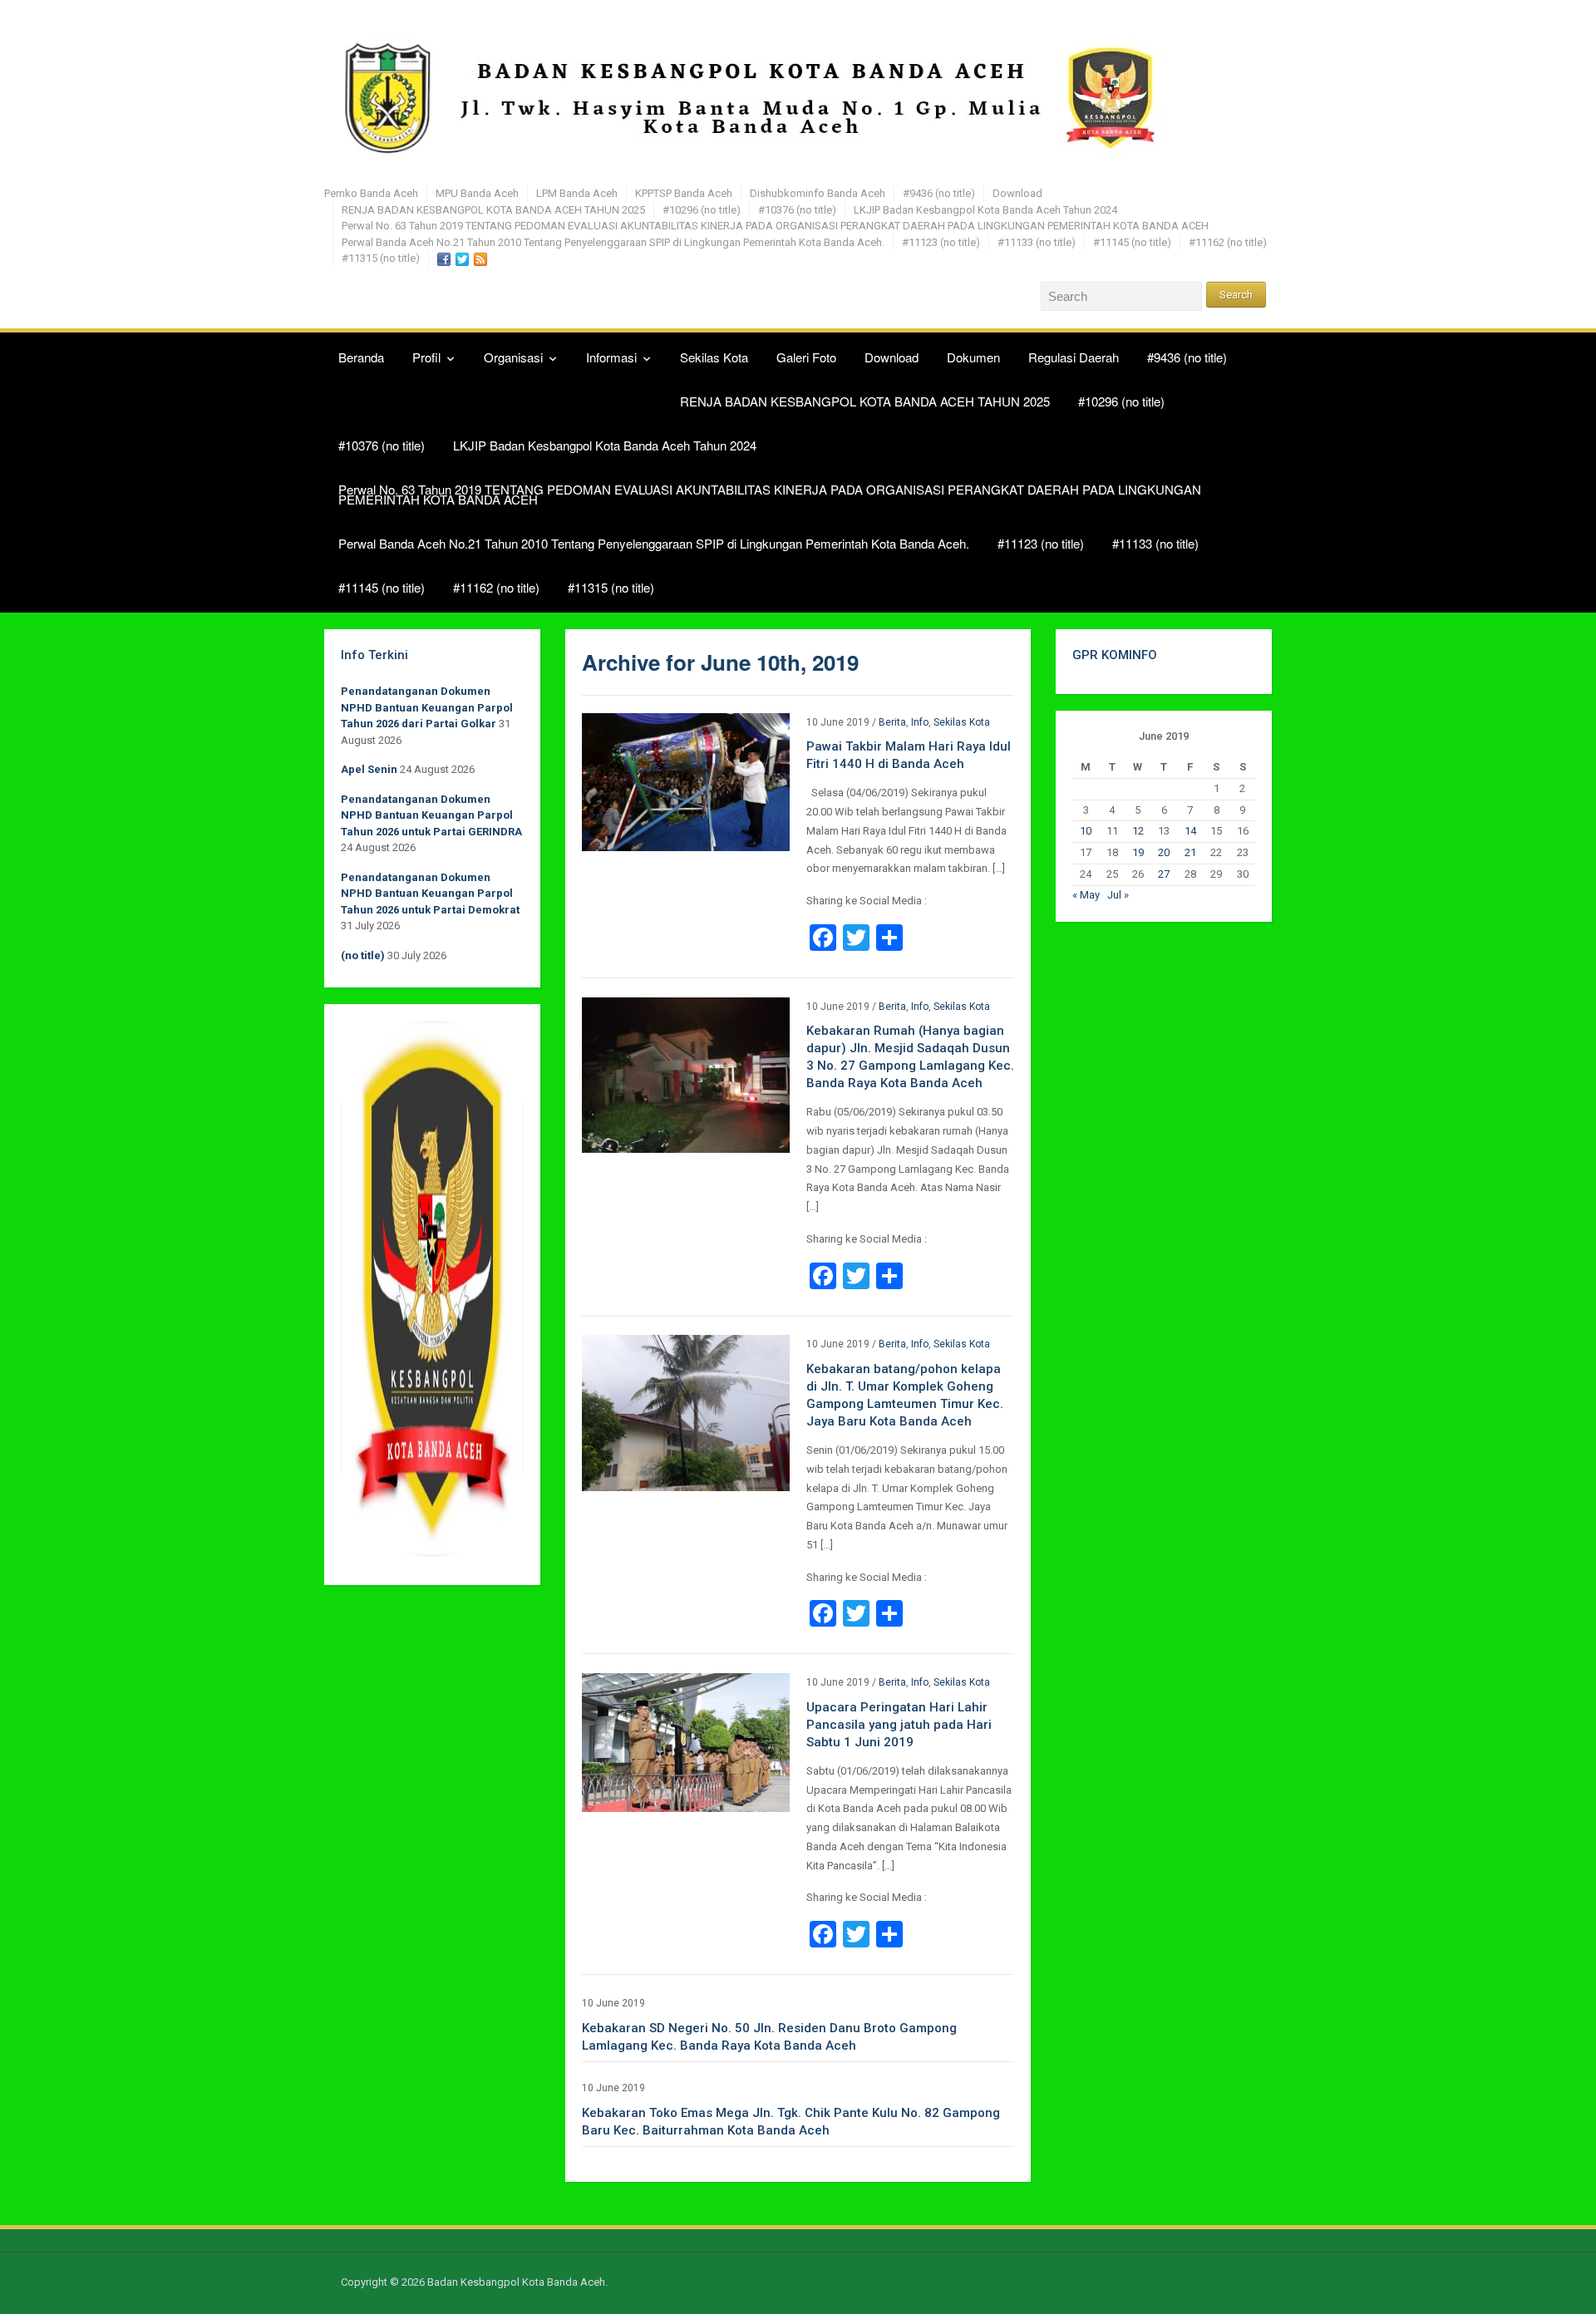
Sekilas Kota (714, 357)
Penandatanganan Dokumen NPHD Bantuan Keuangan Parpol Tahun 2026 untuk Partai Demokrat (430, 894)
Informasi (611, 357)
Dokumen (973, 357)
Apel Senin (369, 769)
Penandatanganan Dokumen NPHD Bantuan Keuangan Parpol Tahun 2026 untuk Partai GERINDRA (431, 815)
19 (1138, 852)
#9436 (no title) (939, 193)
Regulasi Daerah (1074, 357)
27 (1164, 874)
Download (1017, 193)
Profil (426, 357)
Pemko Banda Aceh (371, 193)
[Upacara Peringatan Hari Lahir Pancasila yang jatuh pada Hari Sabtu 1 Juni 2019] (686, 1742)
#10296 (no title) (702, 210)
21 (1190, 852)
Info (920, 722)
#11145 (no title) (1132, 242)
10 (1086, 831)
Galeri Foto (806, 357)
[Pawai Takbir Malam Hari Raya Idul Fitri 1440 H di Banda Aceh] (686, 781)
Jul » (1118, 895)
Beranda (361, 357)
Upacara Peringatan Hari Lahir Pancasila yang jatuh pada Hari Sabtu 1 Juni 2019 (899, 1725)
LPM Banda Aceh (577, 193)
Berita (892, 722)
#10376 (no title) (797, 210)
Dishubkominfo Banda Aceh (818, 193)
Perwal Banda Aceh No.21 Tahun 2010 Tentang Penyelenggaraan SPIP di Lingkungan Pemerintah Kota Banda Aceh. (613, 242)
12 (1138, 831)
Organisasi (513, 357)
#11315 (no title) (381, 258)
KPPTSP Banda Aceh (684, 193)
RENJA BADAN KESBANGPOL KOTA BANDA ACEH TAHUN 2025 (493, 210)
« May (1086, 895)
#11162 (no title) (1228, 242)
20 (1164, 852)
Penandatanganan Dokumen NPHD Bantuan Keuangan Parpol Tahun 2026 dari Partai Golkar (427, 707)
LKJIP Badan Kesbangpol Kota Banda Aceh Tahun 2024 (985, 210)
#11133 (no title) (1037, 242)
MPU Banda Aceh (477, 193)
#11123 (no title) (941, 242)
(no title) (363, 955)
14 (1190, 831)
